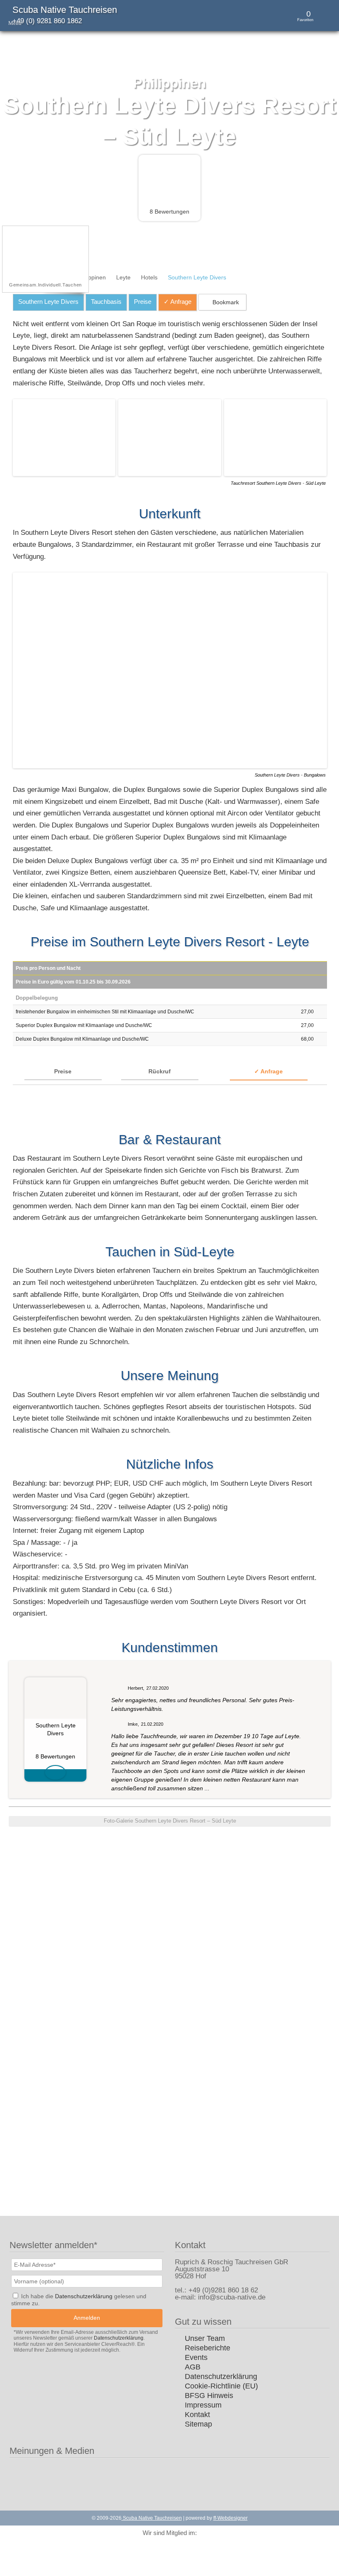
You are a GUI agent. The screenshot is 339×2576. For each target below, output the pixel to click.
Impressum (203, 2405)
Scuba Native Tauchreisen (65, 10)
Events (196, 2357)
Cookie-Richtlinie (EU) (221, 2386)
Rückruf (160, 1071)
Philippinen (92, 277)
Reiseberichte (208, 2348)
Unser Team (205, 2338)
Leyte (123, 277)
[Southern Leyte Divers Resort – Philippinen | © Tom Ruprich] (66, 474)
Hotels (149, 277)
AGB (193, 2367)
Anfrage (178, 302)
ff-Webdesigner (230, 2518)
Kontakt (197, 2415)
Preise (143, 302)
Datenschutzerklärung (221, 2376)
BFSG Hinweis (209, 2396)
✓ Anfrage (269, 1071)
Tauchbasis (106, 302)
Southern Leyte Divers (48, 302)
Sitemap (198, 2424)
